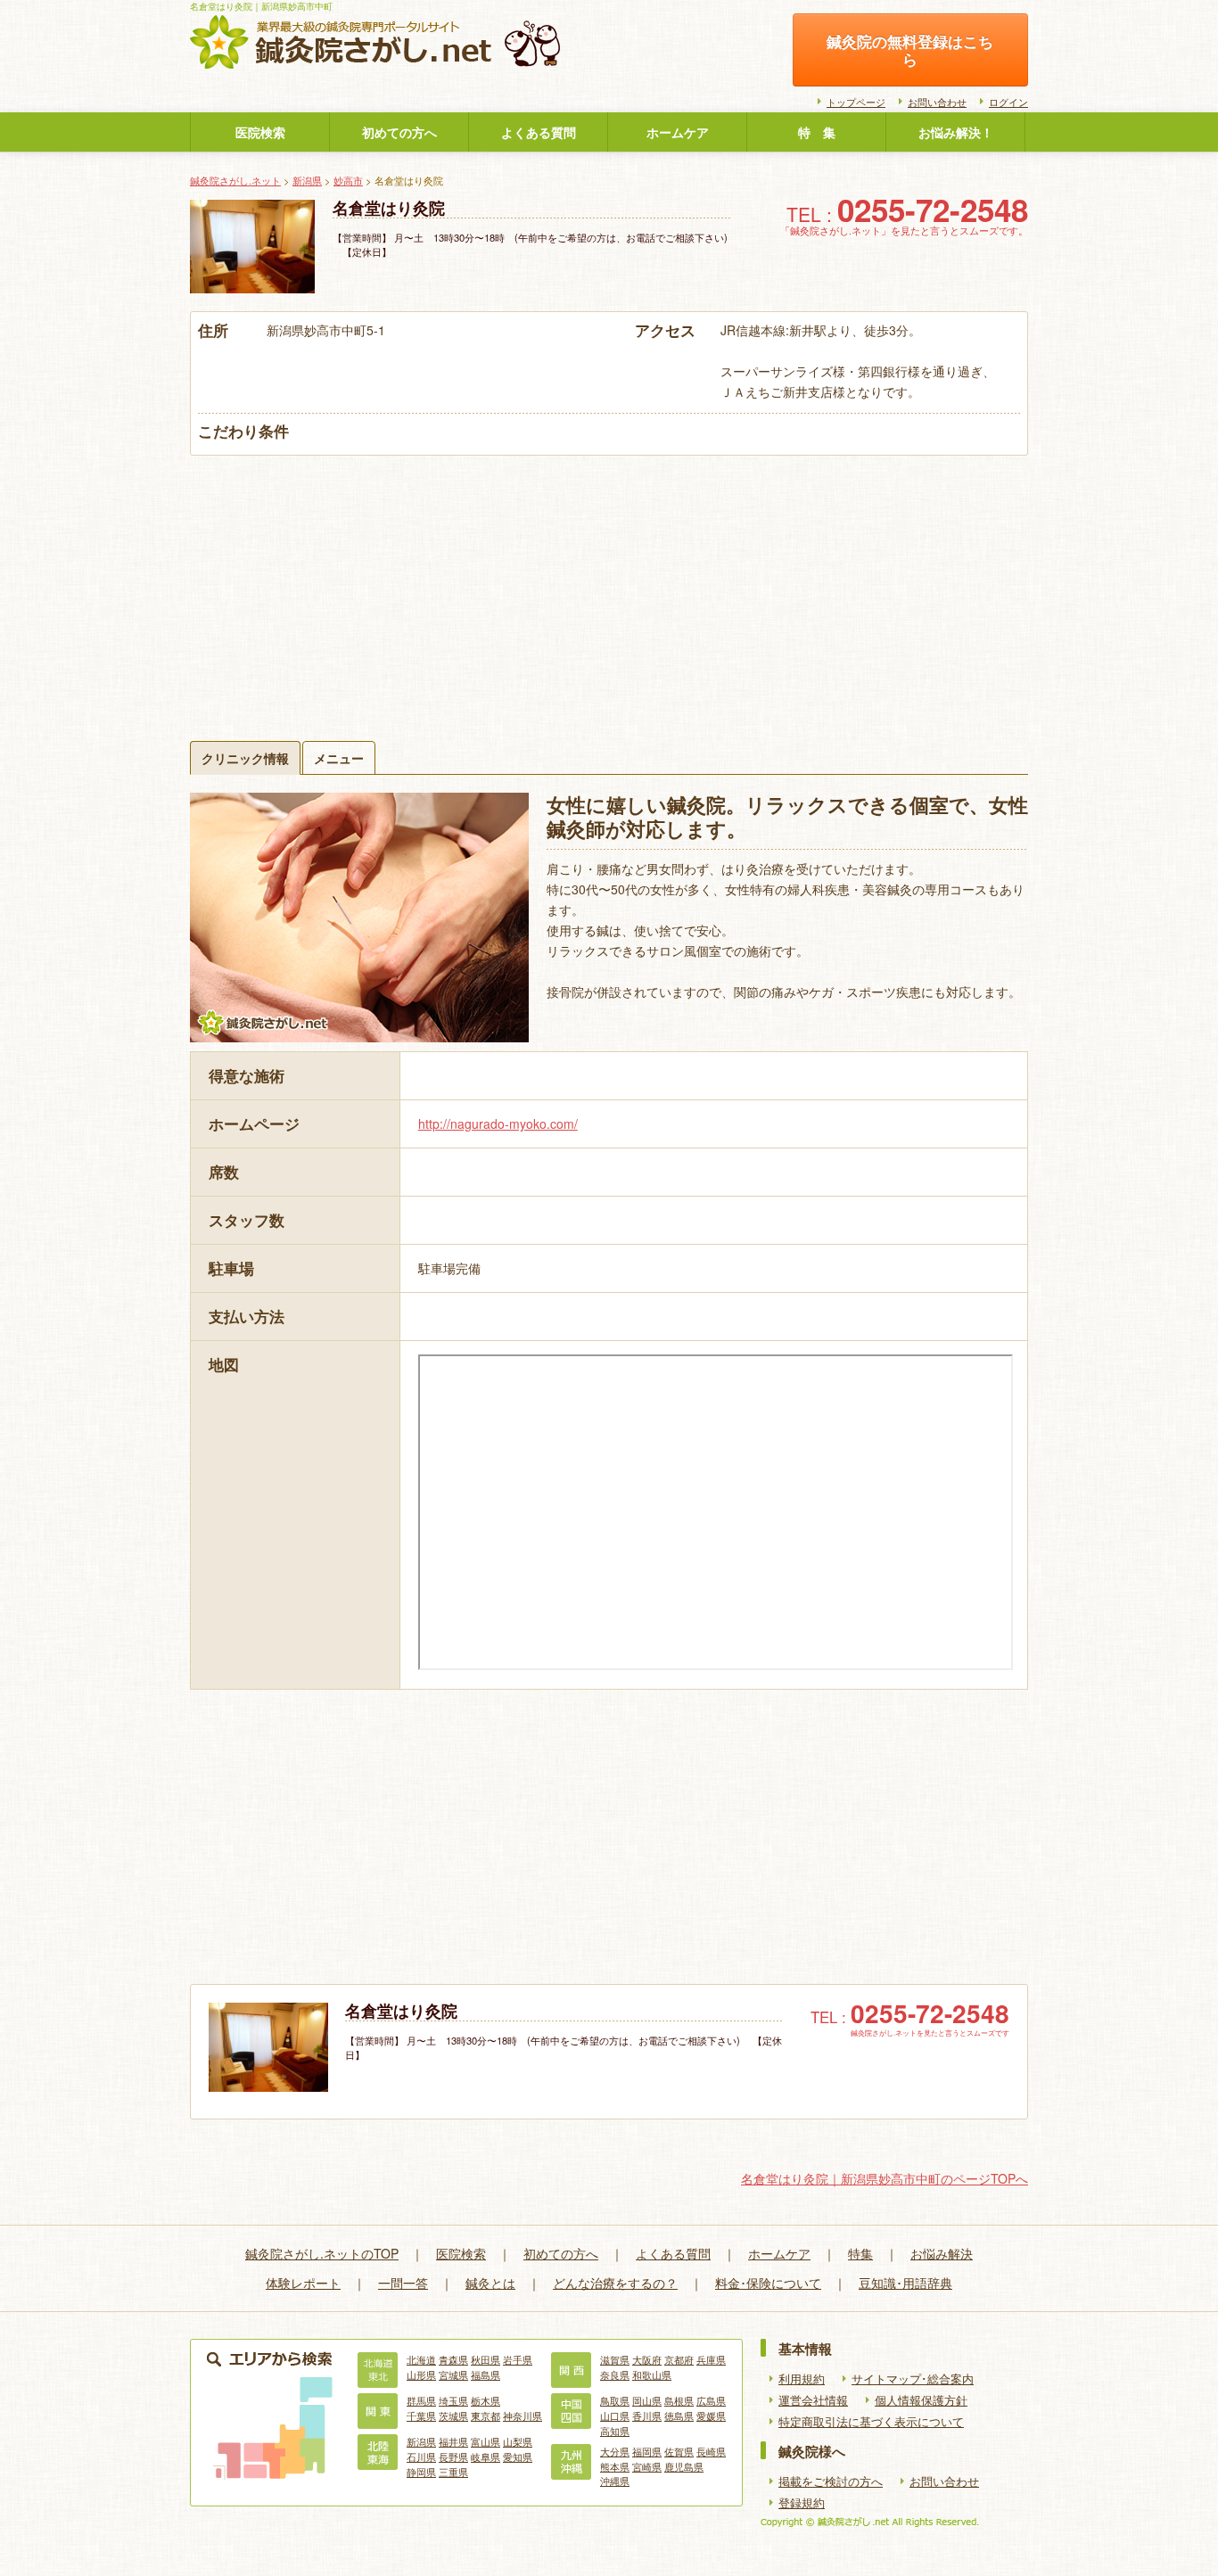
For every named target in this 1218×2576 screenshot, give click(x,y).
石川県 (421, 2457)
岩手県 (518, 2359)
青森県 (453, 2359)
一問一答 (403, 2283)
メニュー (339, 758)
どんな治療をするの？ (615, 2283)
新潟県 (307, 180)
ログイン (1008, 102)
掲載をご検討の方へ (831, 2481)
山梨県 (518, 2441)
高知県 (615, 2431)
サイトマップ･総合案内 (913, 2379)
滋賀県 (615, 2359)
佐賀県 (679, 2451)
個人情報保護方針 (921, 2400)
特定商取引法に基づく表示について (871, 2422)
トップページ (856, 102)
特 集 (817, 132)
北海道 (421, 2359)
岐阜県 (486, 2457)
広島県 (711, 2400)
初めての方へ (399, 132)
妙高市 (348, 180)
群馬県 (421, 2400)
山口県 (615, 2416)
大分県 (615, 2451)
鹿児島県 (684, 2466)
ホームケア (678, 132)
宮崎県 (647, 2466)
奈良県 (615, 2374)
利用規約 (802, 2379)
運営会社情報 (813, 2400)
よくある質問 (539, 132)
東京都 (486, 2416)
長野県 (453, 2457)
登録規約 (802, 2503)
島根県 (679, 2400)
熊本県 (615, 2466)
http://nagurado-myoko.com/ (498, 1123)
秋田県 (486, 2359)
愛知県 (518, 2457)
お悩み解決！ (956, 132)
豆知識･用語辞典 (905, 2283)
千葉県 (421, 2416)
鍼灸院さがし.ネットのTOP (322, 2253)
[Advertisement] (609, 589)
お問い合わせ (937, 102)
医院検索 (260, 132)
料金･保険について (768, 2283)
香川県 (647, 2416)
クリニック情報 (245, 758)
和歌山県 (652, 2374)
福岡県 (647, 2451)
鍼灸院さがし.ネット (235, 180)
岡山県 (647, 2400)
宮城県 (453, 2374)
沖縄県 (615, 2481)
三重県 (453, 2472)
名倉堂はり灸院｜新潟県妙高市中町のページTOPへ (885, 2178)
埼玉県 (453, 2400)
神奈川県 (523, 2416)
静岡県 (421, 2472)
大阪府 (647, 2359)
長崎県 (711, 2451)
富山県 (486, 2441)
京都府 (679, 2359)
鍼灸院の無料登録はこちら (910, 50)
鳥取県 (615, 2400)
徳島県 (679, 2416)
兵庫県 (711, 2359)
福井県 (453, 2441)
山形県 (421, 2374)
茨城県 (453, 2416)
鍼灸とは (490, 2283)
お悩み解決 (942, 2253)
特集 (860, 2253)
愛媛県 (711, 2416)
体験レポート (303, 2283)
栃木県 (486, 2400)
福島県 (486, 2374)
